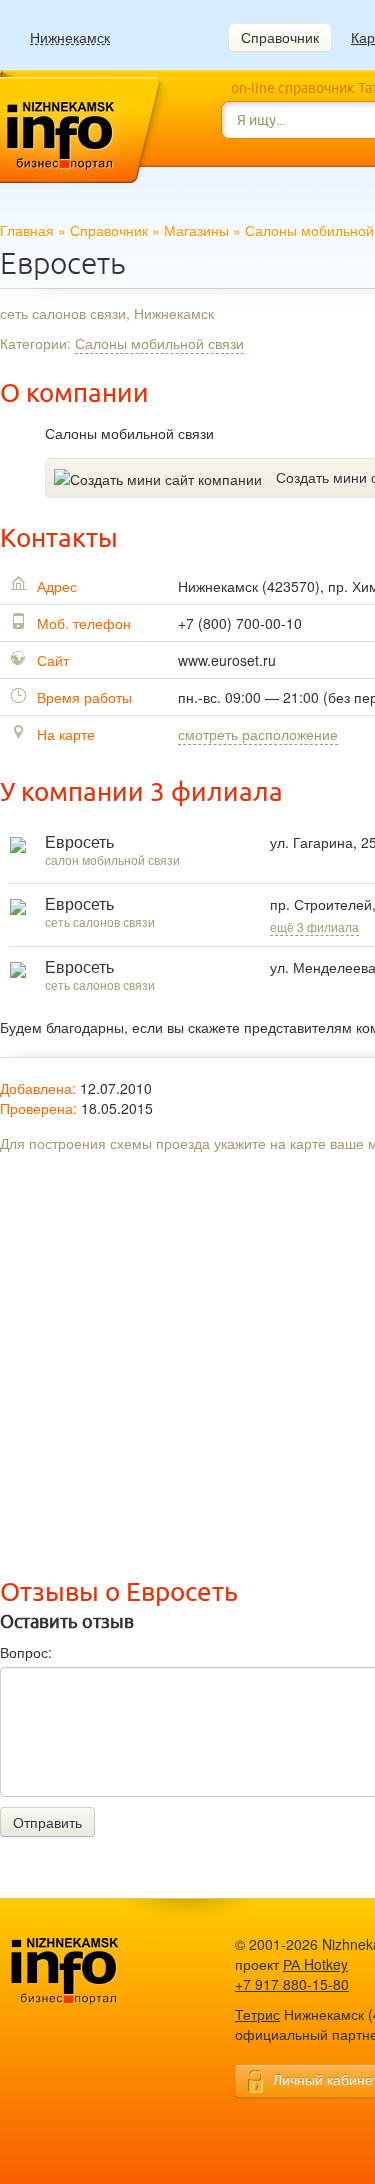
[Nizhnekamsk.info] (95, 1971)
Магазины (196, 230)
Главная (27, 230)
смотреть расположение (258, 734)
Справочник (280, 37)
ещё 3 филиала (314, 926)
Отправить (47, 1822)
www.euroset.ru (227, 660)
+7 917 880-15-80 (292, 1984)
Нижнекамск (70, 37)
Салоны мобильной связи (159, 343)
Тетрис (257, 2014)
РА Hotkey (315, 1964)
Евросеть (79, 842)
